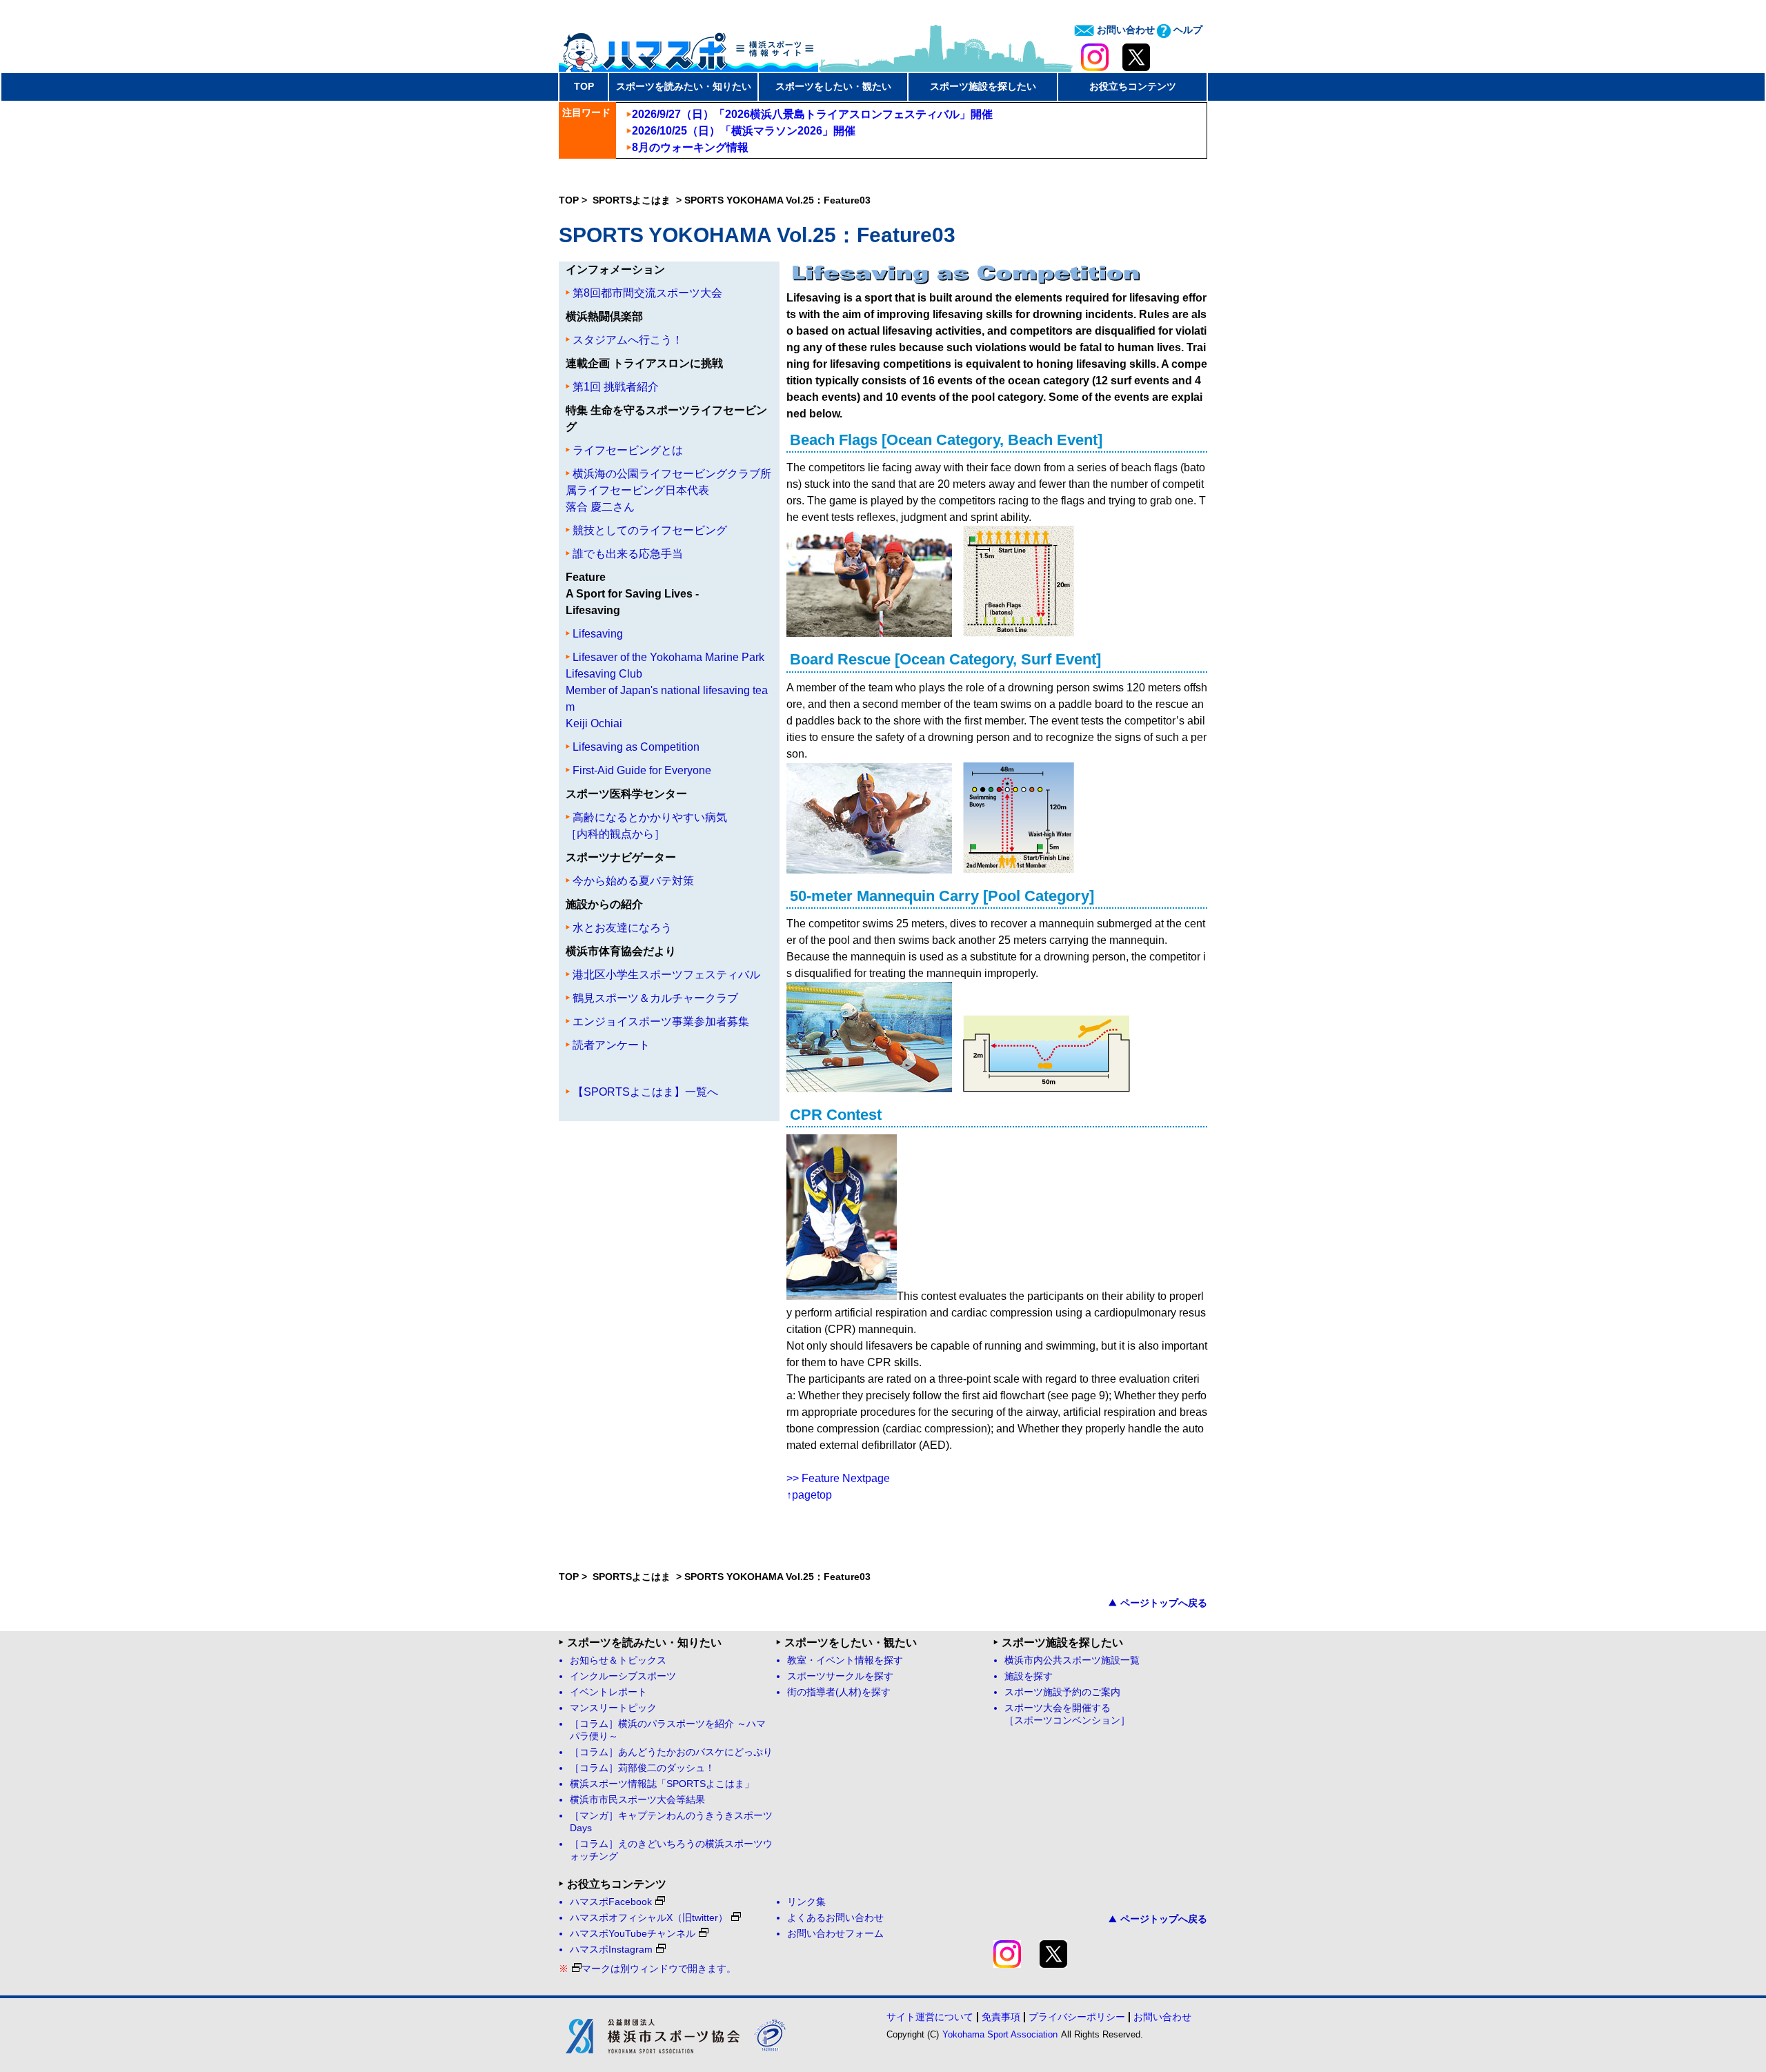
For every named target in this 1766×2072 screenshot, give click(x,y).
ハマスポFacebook (611, 1902)
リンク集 (806, 1902)
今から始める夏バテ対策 (633, 881)
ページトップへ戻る (1164, 1603)
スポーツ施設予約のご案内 (1062, 1692)
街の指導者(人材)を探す (839, 1692)
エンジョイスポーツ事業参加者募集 (661, 1022)
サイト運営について (930, 2017)
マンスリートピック (613, 1708)
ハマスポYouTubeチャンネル (633, 1934)
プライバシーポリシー (1077, 2017)
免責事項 (1001, 2017)
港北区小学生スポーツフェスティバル (666, 975)
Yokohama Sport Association (1000, 2034)
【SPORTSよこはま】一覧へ (645, 1092)
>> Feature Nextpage (838, 1478)
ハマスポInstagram (611, 1950)
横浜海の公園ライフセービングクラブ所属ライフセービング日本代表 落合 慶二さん (668, 490)
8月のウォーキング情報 (690, 147)
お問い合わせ (1124, 30)
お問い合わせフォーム (835, 1934)
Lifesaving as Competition (636, 747)
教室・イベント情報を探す (845, 1660)
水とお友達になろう (622, 928)
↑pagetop (809, 1495)
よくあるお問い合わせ (835, 1918)
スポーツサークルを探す (840, 1676)
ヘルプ (1187, 30)
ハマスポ (688, 48)
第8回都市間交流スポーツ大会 (647, 293)
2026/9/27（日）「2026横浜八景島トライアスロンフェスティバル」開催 (812, 114)
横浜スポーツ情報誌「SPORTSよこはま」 (662, 1784)
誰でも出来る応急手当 (628, 554)
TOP (584, 86)
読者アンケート (611, 1045)
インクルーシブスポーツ (623, 1676)
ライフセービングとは (628, 450)
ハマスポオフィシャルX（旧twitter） (649, 1918)
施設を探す (1029, 1676)
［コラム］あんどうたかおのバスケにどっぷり (671, 1752)
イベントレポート (608, 1692)
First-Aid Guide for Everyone (642, 770)
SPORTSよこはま (633, 200)
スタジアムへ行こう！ (628, 340)
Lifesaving (598, 634)
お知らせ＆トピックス (618, 1660)
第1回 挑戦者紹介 (616, 387)
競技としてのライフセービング (650, 530)
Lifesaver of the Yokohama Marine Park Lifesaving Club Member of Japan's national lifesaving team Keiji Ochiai (667, 690)
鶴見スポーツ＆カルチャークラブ (655, 998)
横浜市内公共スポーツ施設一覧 (1072, 1660)
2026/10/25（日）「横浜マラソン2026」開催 (744, 131)
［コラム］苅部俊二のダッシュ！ (642, 1768)
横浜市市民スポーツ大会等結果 (637, 1800)
